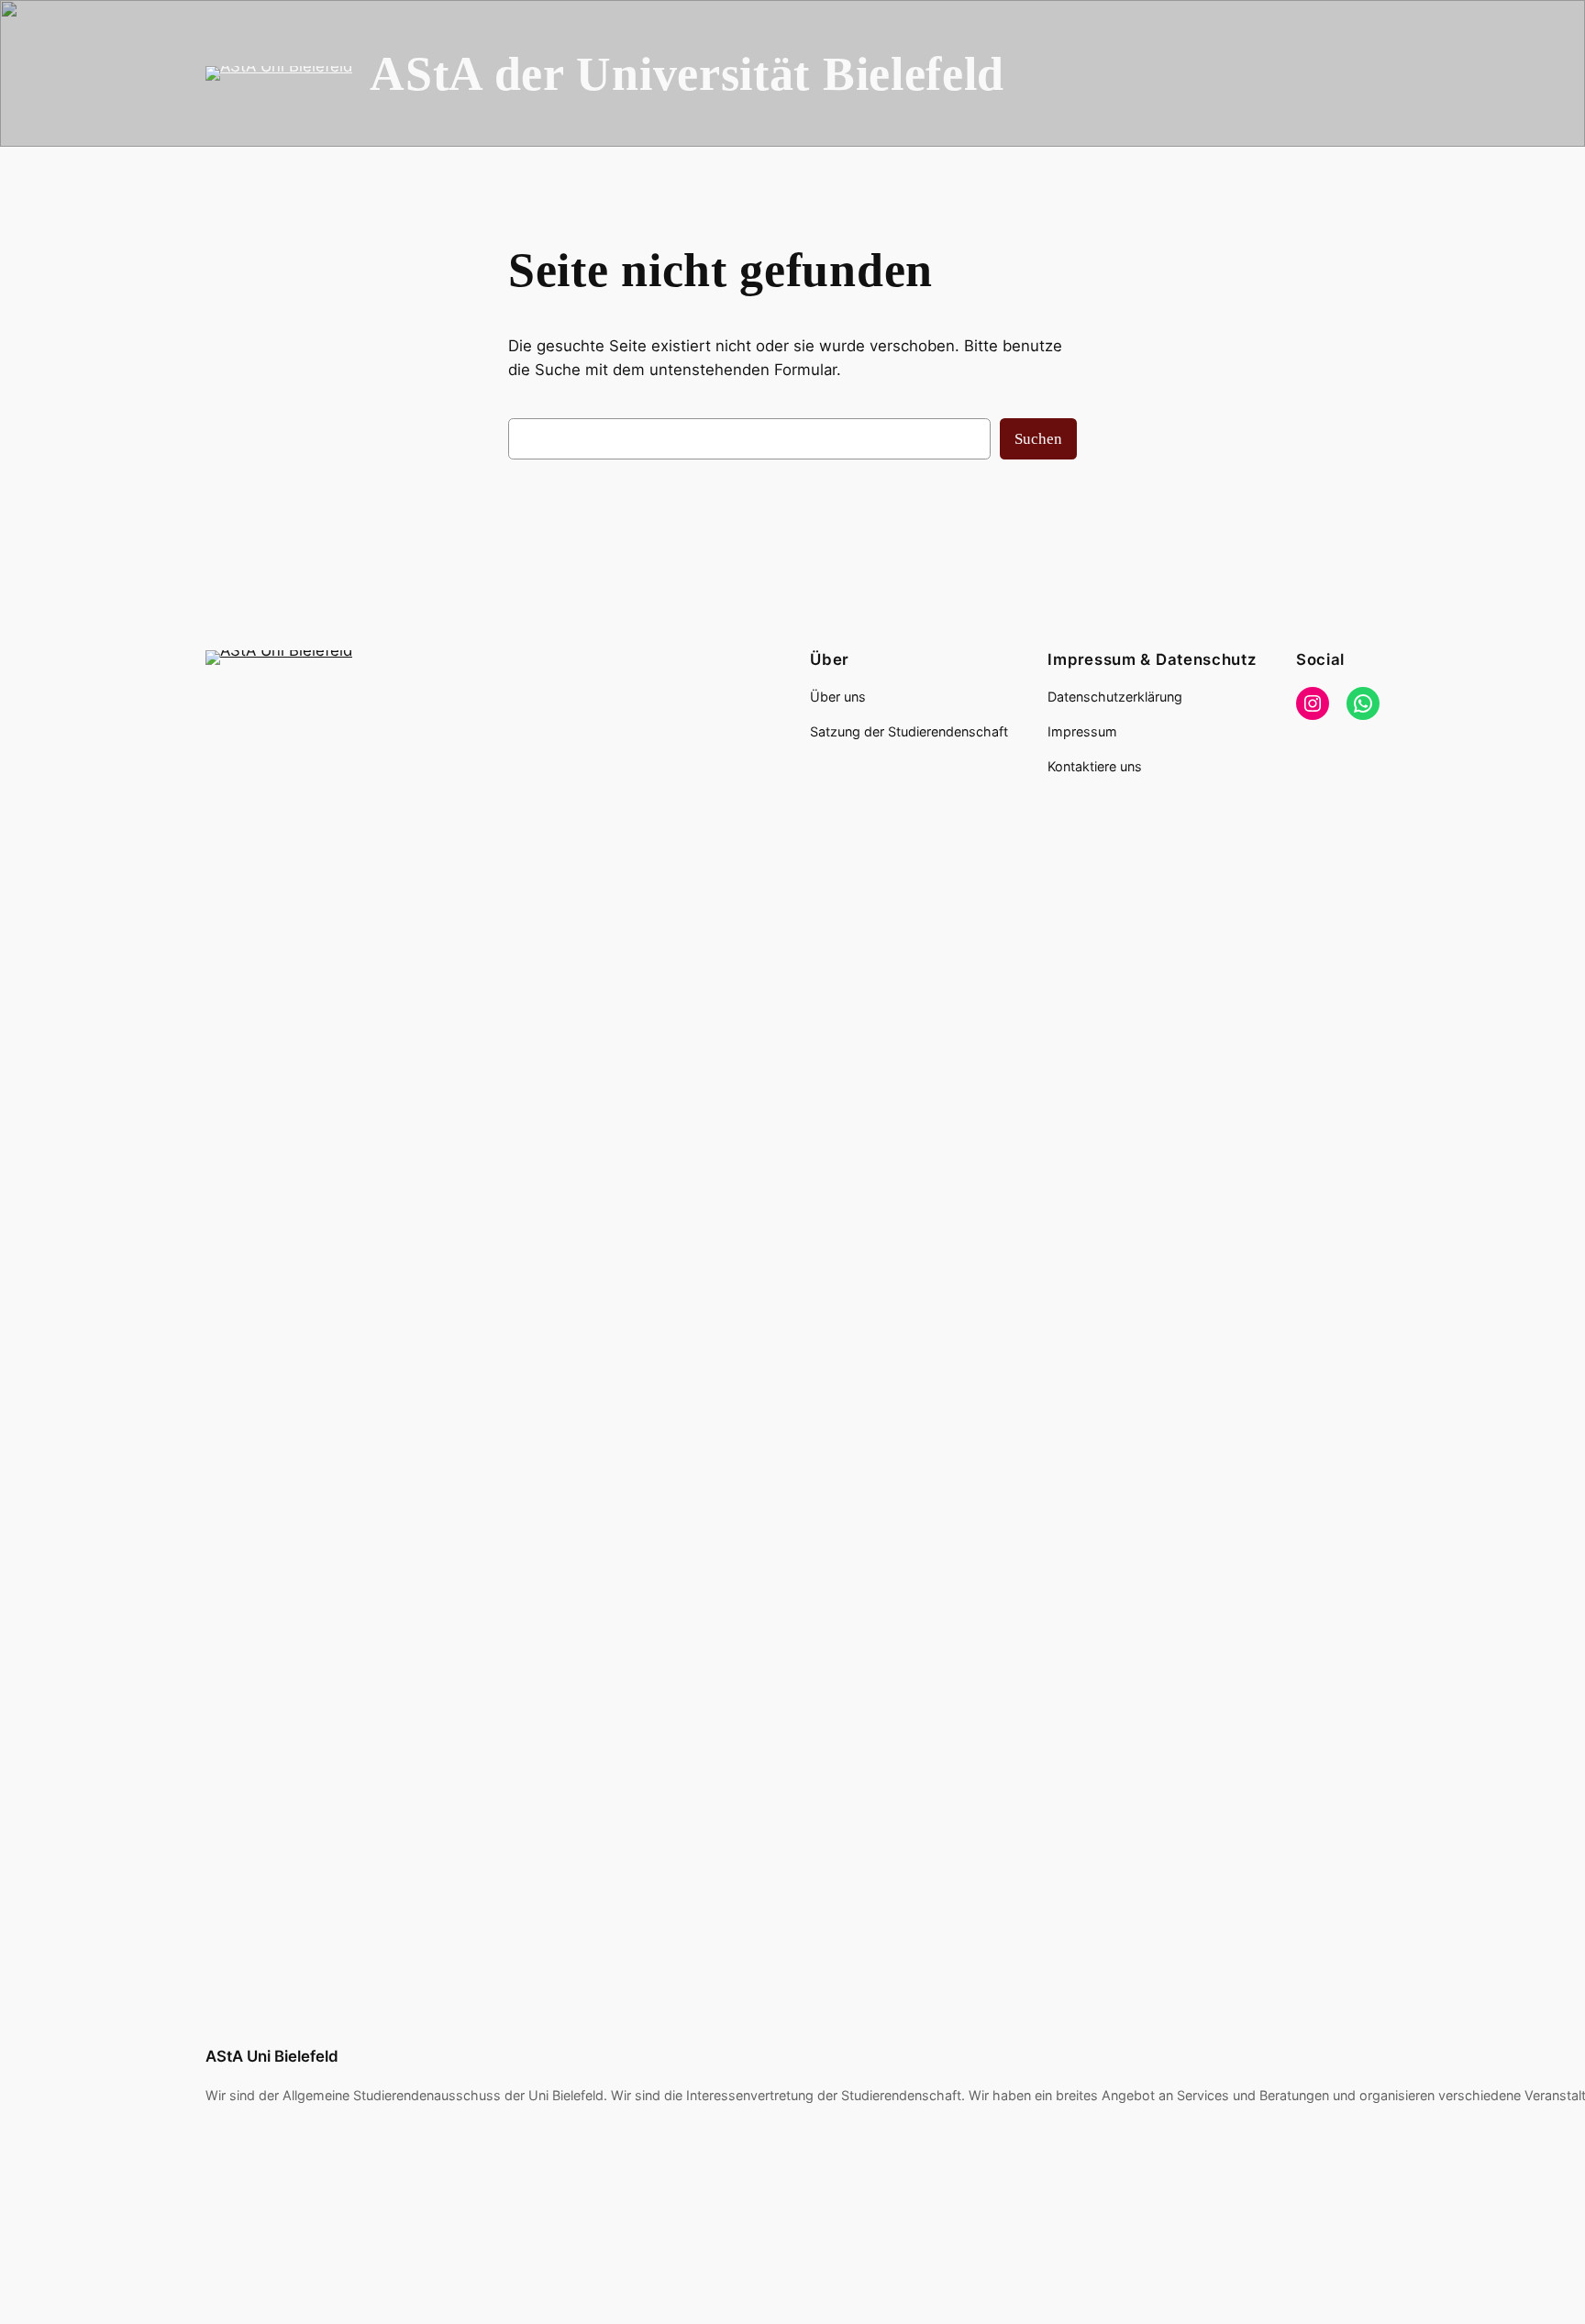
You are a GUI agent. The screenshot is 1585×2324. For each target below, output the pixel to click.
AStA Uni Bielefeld (272, 2056)
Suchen (1038, 439)
